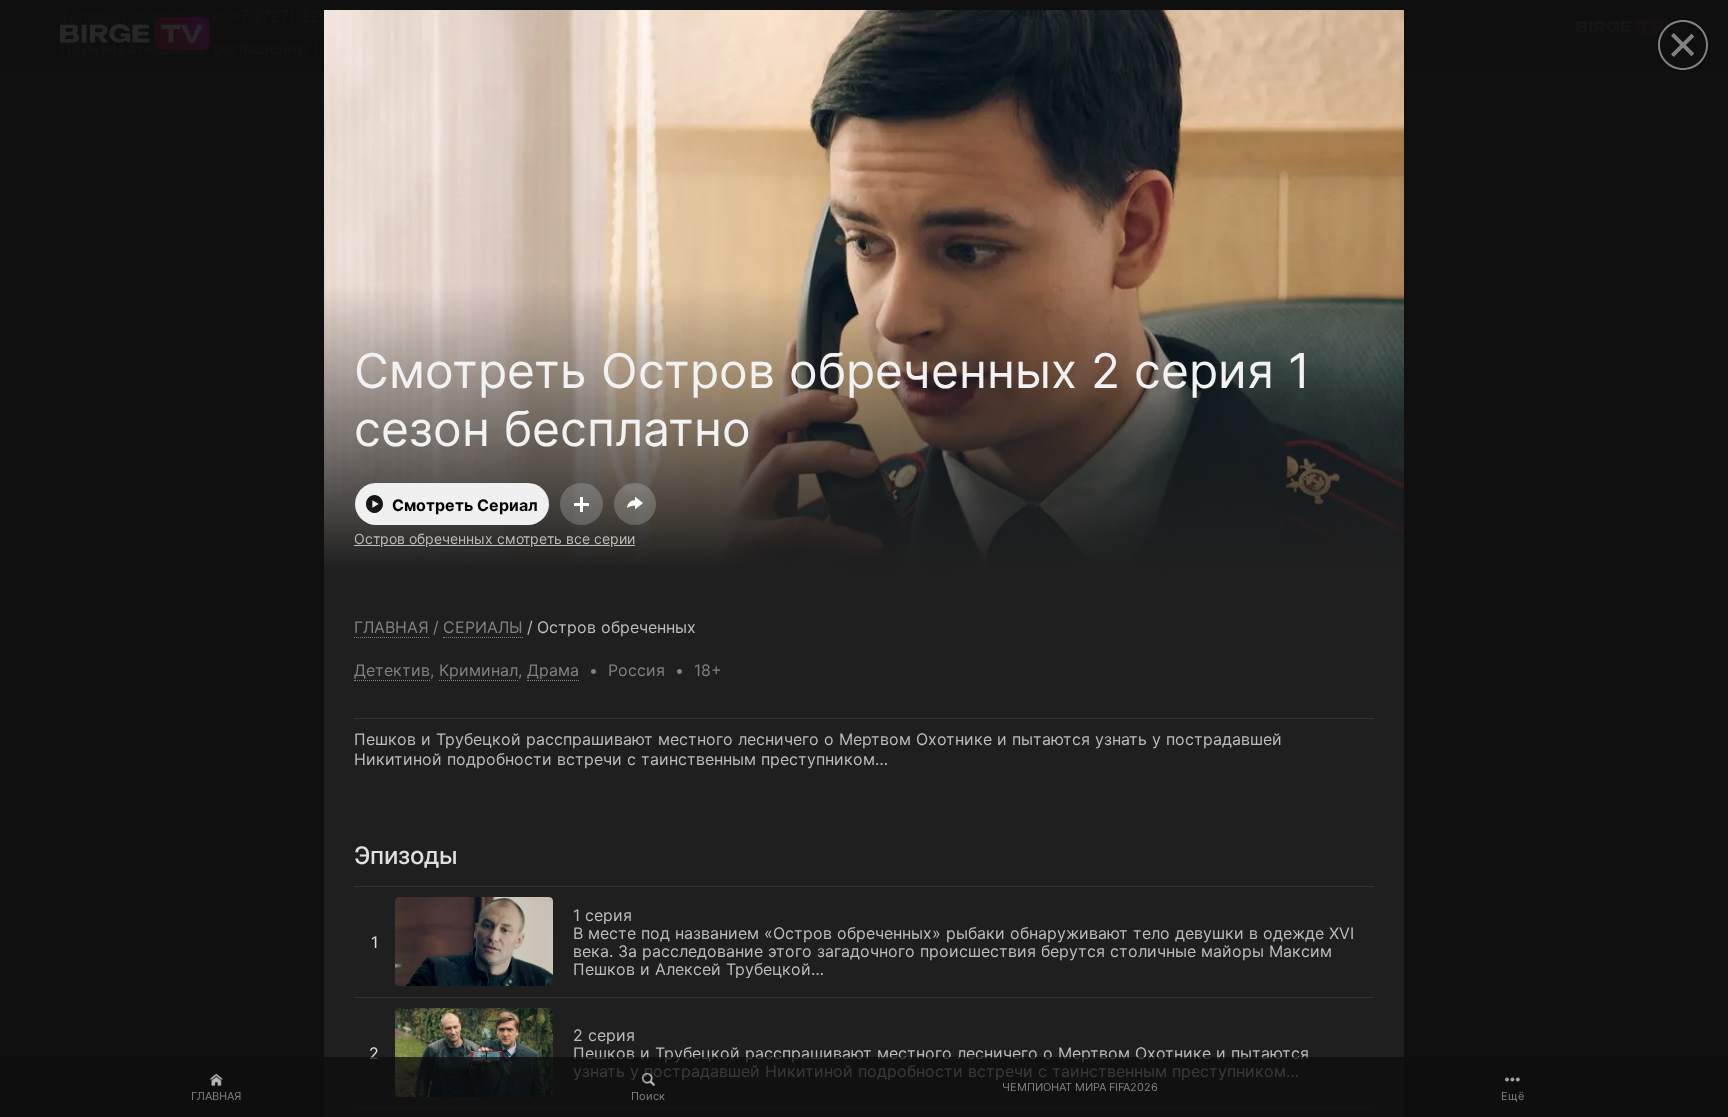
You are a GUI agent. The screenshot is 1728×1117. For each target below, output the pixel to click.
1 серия (383, 896)
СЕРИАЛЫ (483, 627)
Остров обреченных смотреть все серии (494, 538)
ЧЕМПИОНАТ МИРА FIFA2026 (1080, 1087)
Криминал (478, 670)
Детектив (392, 670)
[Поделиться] (635, 504)
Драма (553, 670)
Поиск (648, 1096)
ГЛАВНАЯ (216, 1096)
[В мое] (581, 504)
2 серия (385, 1007)
